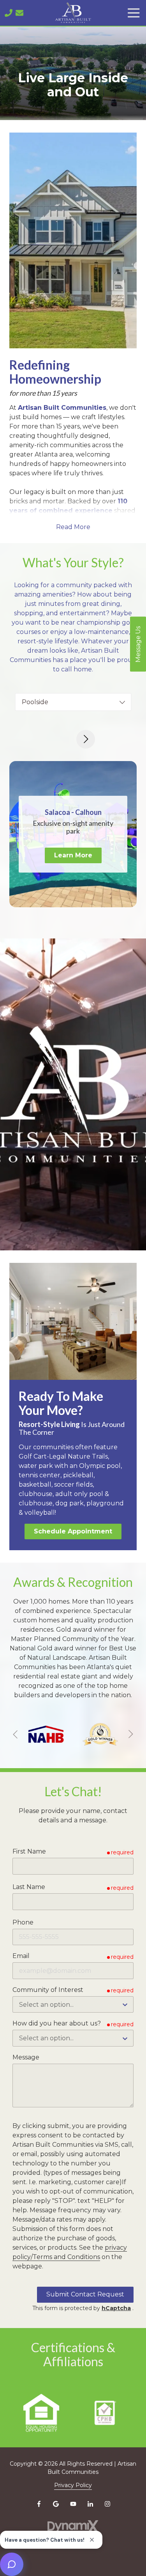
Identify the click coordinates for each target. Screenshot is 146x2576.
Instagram (107, 2504)
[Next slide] (130, 1734)
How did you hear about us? (57, 2023)
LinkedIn (90, 2504)
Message (26, 2057)
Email (21, 1956)
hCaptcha (116, 2308)
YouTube (73, 2504)
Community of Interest (48, 1990)
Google (56, 2504)
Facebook (39, 2504)
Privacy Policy (73, 2485)
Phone (23, 1922)
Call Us (9, 13)
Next (86, 739)
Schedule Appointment (73, 1531)
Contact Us (19, 13)
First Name (29, 1851)
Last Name (29, 1887)
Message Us (138, 644)
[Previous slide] (16, 1734)
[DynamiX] (73, 2527)
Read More (73, 527)
